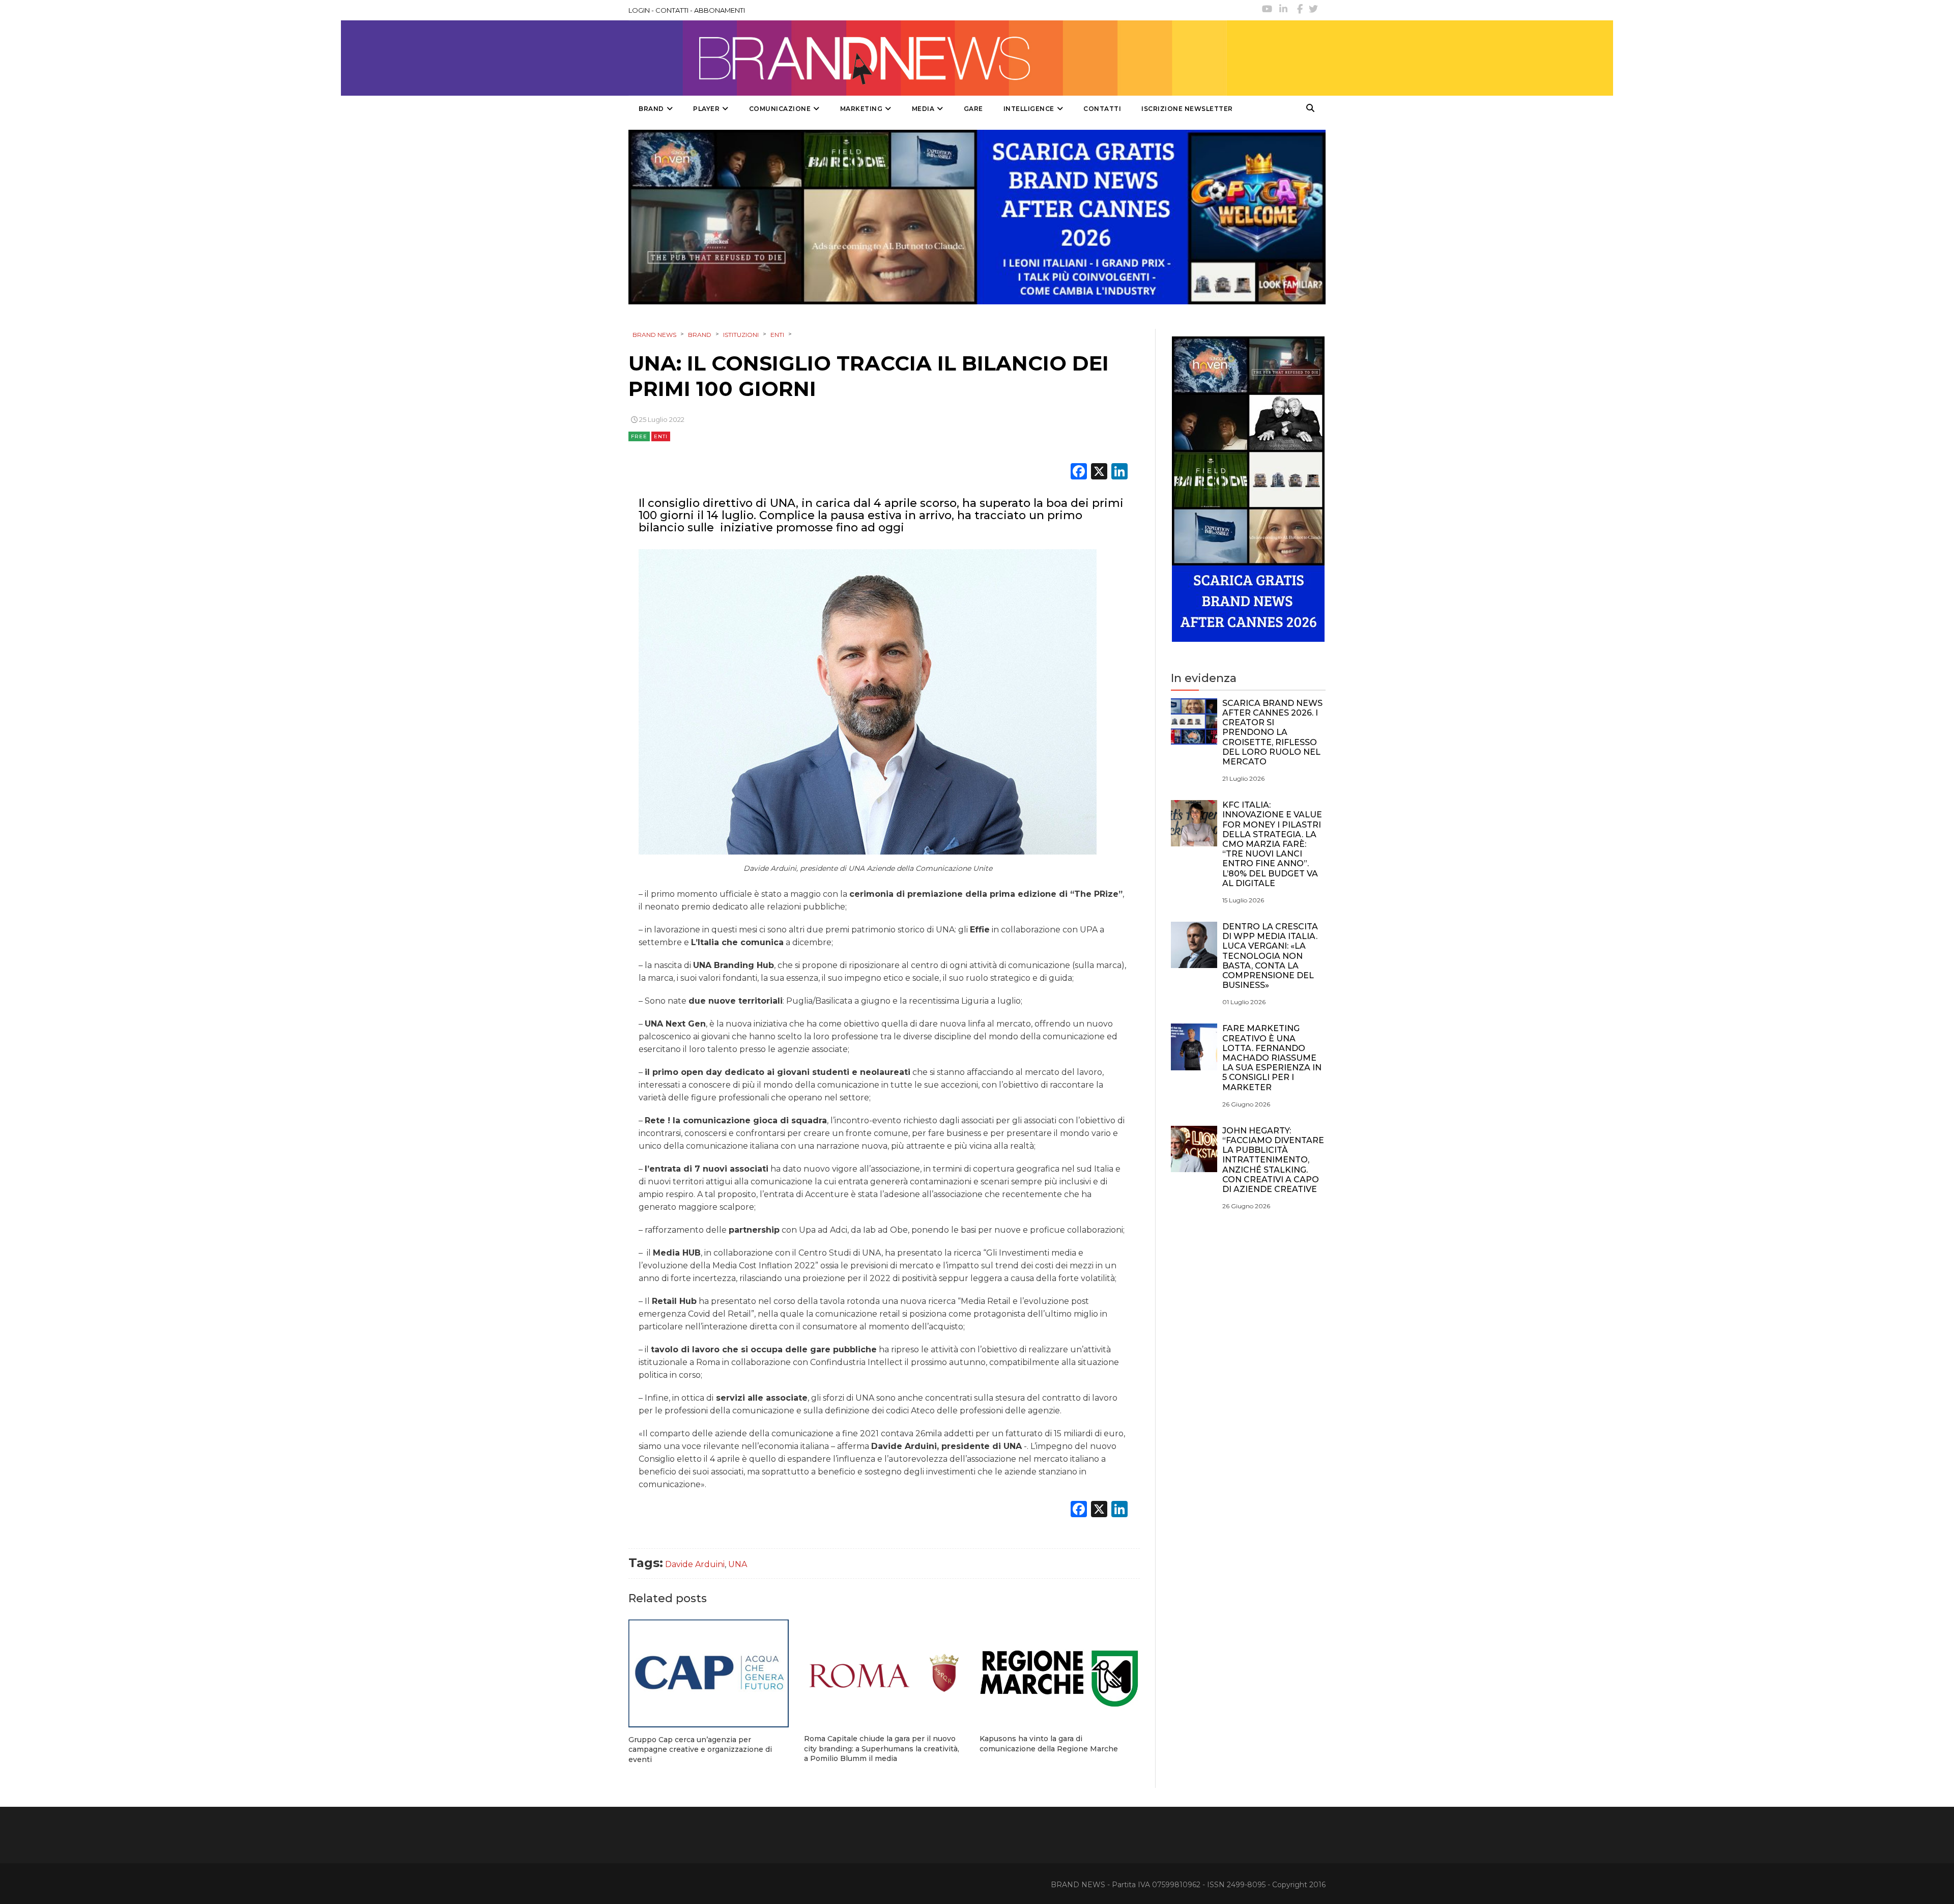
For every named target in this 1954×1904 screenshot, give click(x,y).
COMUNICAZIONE (780, 109)
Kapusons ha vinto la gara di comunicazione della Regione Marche (1049, 1744)
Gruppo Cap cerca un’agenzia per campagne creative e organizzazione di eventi (700, 1750)
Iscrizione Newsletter (1187, 109)
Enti (661, 436)
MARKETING (861, 109)
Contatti (1102, 109)
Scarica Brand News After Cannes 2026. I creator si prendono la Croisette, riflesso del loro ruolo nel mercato (1272, 732)
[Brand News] (928, 58)
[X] (1099, 473)
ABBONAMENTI (720, 10)
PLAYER (706, 109)
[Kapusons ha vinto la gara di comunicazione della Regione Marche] (1060, 1673)
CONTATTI (672, 10)
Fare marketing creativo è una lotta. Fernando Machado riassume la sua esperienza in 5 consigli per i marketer (1272, 1058)
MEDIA (923, 109)
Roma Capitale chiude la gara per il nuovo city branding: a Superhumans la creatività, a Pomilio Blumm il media (882, 1749)
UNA (738, 1564)
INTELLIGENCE (1029, 109)
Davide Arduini (695, 1564)
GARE (973, 109)
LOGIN (639, 10)
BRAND (651, 109)
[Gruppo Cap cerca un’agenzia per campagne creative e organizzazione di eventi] (709, 1673)
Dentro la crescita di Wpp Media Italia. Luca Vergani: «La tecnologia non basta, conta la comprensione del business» (1270, 956)
